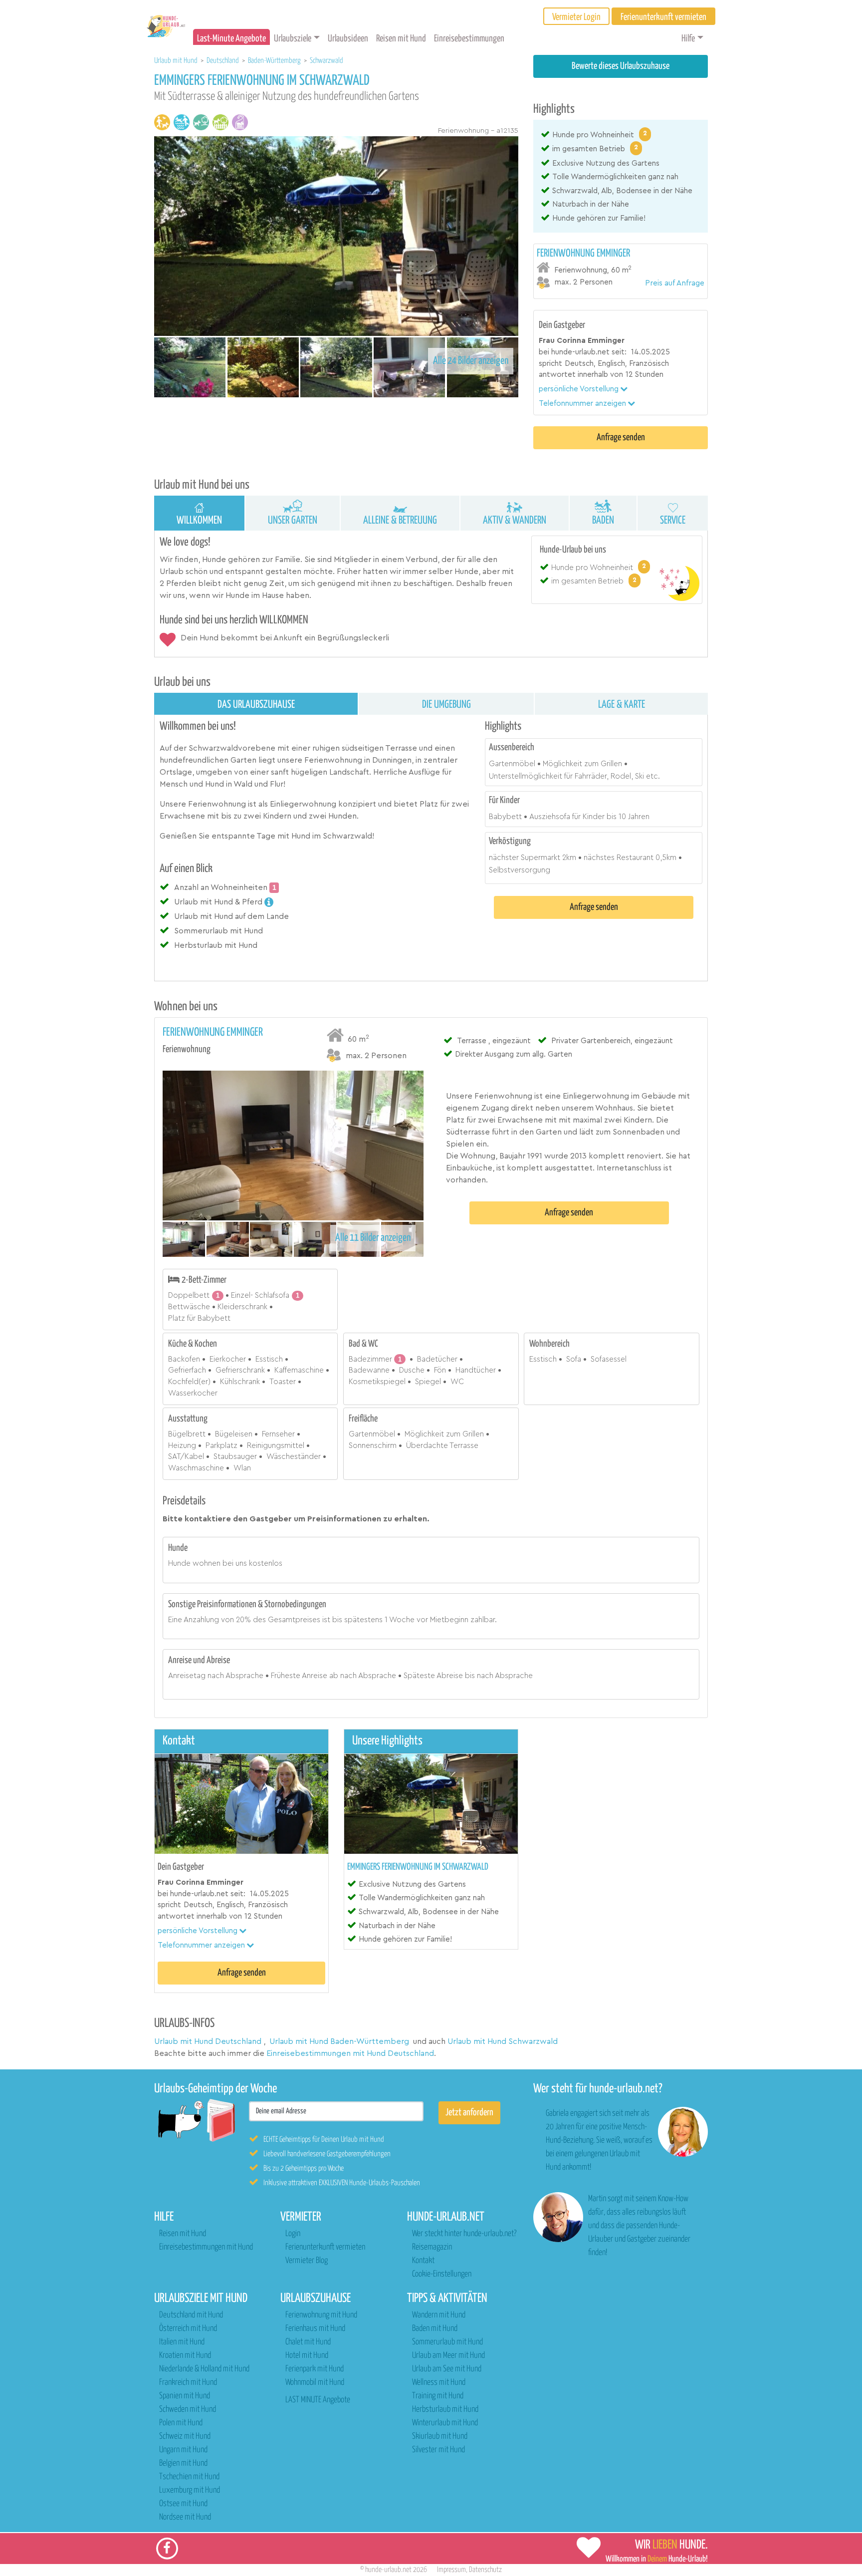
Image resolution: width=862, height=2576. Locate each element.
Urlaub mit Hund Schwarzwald (503, 2041)
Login (293, 2234)
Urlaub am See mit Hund (447, 2369)
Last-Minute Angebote (231, 39)
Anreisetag (187, 1676)
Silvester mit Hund (438, 2450)
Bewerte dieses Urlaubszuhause (621, 66)
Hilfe (688, 39)
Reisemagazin (432, 2247)
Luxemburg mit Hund (190, 2490)
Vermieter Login (576, 17)
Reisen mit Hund (401, 39)
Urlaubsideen (348, 39)
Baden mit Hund (435, 2329)
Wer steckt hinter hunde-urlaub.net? (464, 2234)
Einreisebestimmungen (469, 39)
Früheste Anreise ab (305, 1676)
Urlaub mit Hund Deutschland (208, 2041)
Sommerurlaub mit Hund (447, 2342)
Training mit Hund (438, 2396)
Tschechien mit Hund (189, 2477)
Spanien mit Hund (185, 2396)
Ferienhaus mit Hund (315, 2329)
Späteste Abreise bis (439, 1676)
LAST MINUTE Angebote (318, 2400)
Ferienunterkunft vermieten (325, 2247)
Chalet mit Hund (308, 2342)
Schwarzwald (326, 61)
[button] (583, 389)
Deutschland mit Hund (191, 2315)
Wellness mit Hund (439, 2383)
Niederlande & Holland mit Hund (204, 2369)
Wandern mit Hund (439, 2315)
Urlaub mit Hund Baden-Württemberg (339, 2041)
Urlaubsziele (293, 39)
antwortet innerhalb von (581, 375)
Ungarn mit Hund (183, 2450)
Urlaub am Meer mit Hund (448, 2356)
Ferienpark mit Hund (315, 2369)
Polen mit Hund (181, 2423)
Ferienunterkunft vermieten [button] (663, 17)
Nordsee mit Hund (185, 2517)
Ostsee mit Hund (183, 2504)
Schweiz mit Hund (185, 2436)
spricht (550, 364)
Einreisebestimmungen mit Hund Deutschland (350, 2053)
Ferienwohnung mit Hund (321, 2315)
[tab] (621, 268)
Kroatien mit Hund (185, 2356)
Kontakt (423, 2261)
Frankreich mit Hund (188, 2383)
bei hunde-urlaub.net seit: (583, 352)
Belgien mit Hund (183, 2463)
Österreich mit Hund (188, 2329)
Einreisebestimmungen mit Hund (206, 2247)
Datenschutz (485, 2570)
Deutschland (223, 61)
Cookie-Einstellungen (442, 2274)
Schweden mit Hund (188, 2410)
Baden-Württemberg (275, 61)
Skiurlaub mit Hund (440, 2436)
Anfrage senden (621, 437)
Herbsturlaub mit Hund (445, 2410)
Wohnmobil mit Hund (315, 2383)
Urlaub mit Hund (177, 61)
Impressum (451, 2570)
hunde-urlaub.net (388, 2570)
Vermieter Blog (307, 2261)
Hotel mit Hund (307, 2356)
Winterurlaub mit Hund (445, 2423)
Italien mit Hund (182, 2342)
